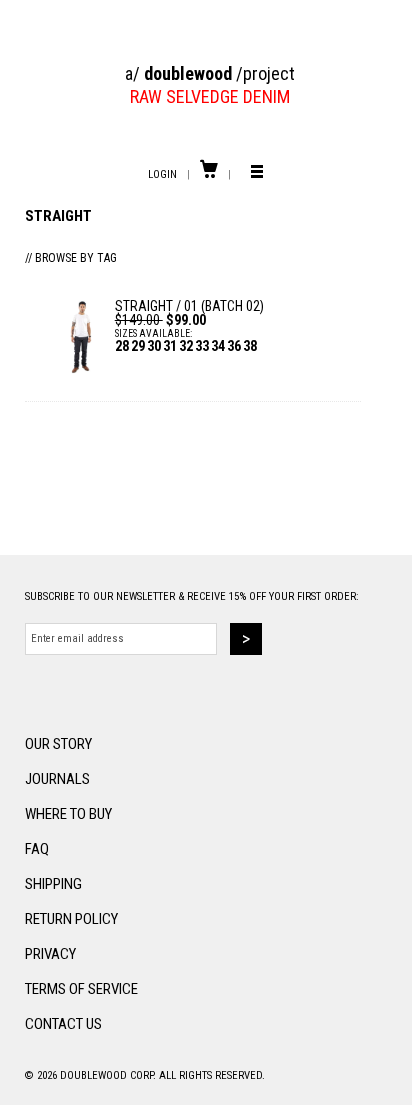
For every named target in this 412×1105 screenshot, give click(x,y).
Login (162, 174)
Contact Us (63, 1024)
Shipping (53, 884)
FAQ (37, 849)
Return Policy (71, 919)
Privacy (50, 954)
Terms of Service (81, 989)
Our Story (58, 744)
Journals (57, 779)
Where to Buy (68, 814)
